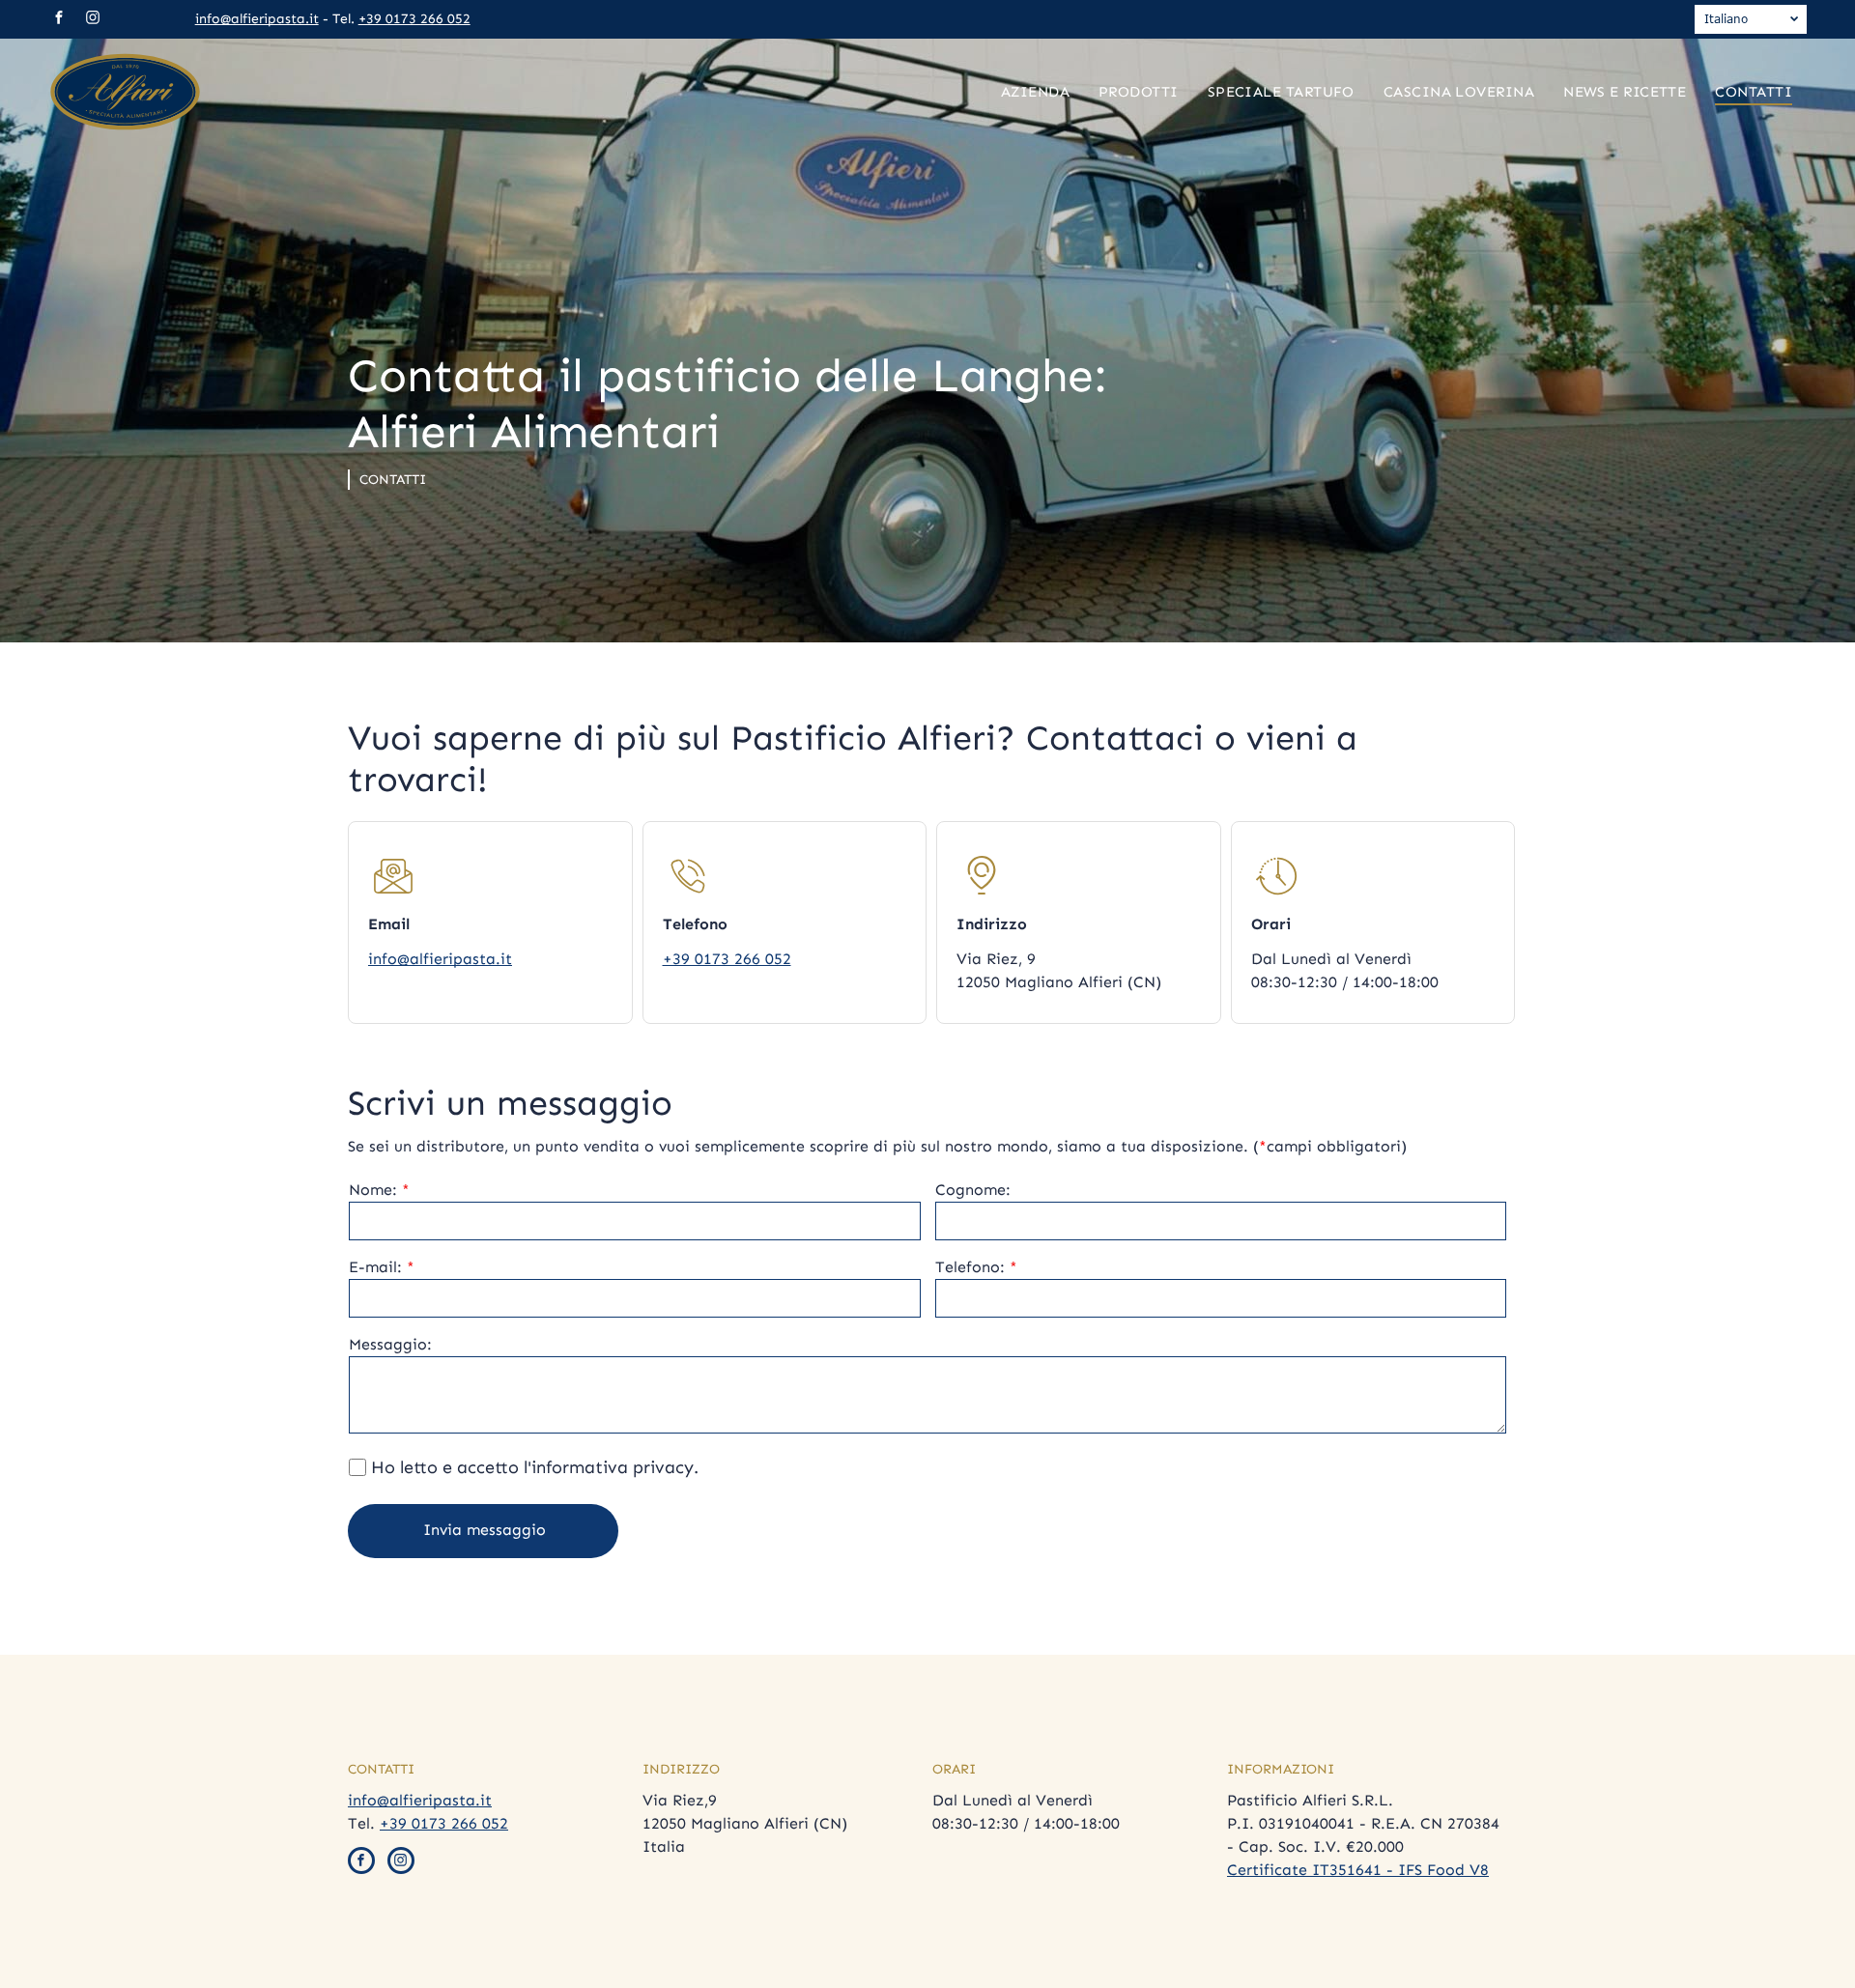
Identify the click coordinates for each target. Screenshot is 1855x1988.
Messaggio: (390, 1344)
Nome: (373, 1190)
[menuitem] (1035, 92)
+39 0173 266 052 (414, 19)
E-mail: (375, 1267)
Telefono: (970, 1267)
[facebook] (59, 20)
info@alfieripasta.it (257, 19)
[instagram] (93, 20)
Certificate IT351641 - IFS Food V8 (1358, 1870)
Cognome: (973, 1190)
